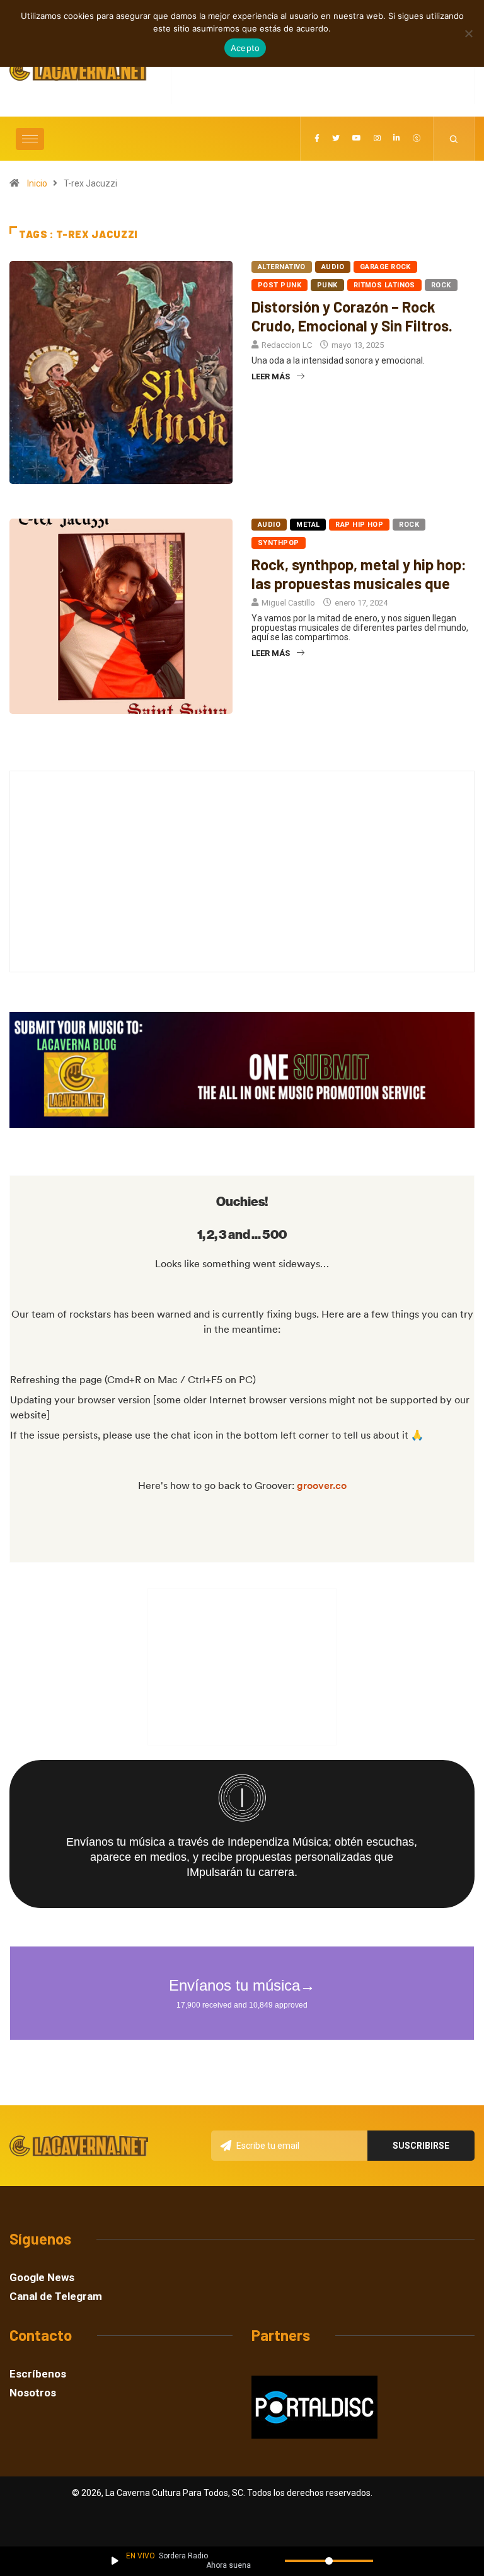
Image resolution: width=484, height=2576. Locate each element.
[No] (468, 33)
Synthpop (279, 543)
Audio (333, 267)
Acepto (245, 48)
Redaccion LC (287, 345)
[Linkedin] (397, 139)
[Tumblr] (417, 139)
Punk (327, 285)
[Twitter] (336, 139)
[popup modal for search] (454, 139)
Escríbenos (38, 2374)
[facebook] (317, 139)
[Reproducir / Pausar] (115, 2561)
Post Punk (279, 285)
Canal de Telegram (56, 2297)
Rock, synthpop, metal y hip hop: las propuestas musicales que (359, 574)
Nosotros (33, 2393)
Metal (308, 525)
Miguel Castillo (288, 603)
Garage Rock (385, 267)
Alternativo (282, 267)
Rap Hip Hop (359, 525)
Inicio (37, 183)
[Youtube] (357, 139)
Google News (42, 2278)
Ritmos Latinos (384, 285)
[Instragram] (377, 139)
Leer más (271, 377)
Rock (441, 285)
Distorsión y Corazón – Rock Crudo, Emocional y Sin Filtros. (352, 316)
